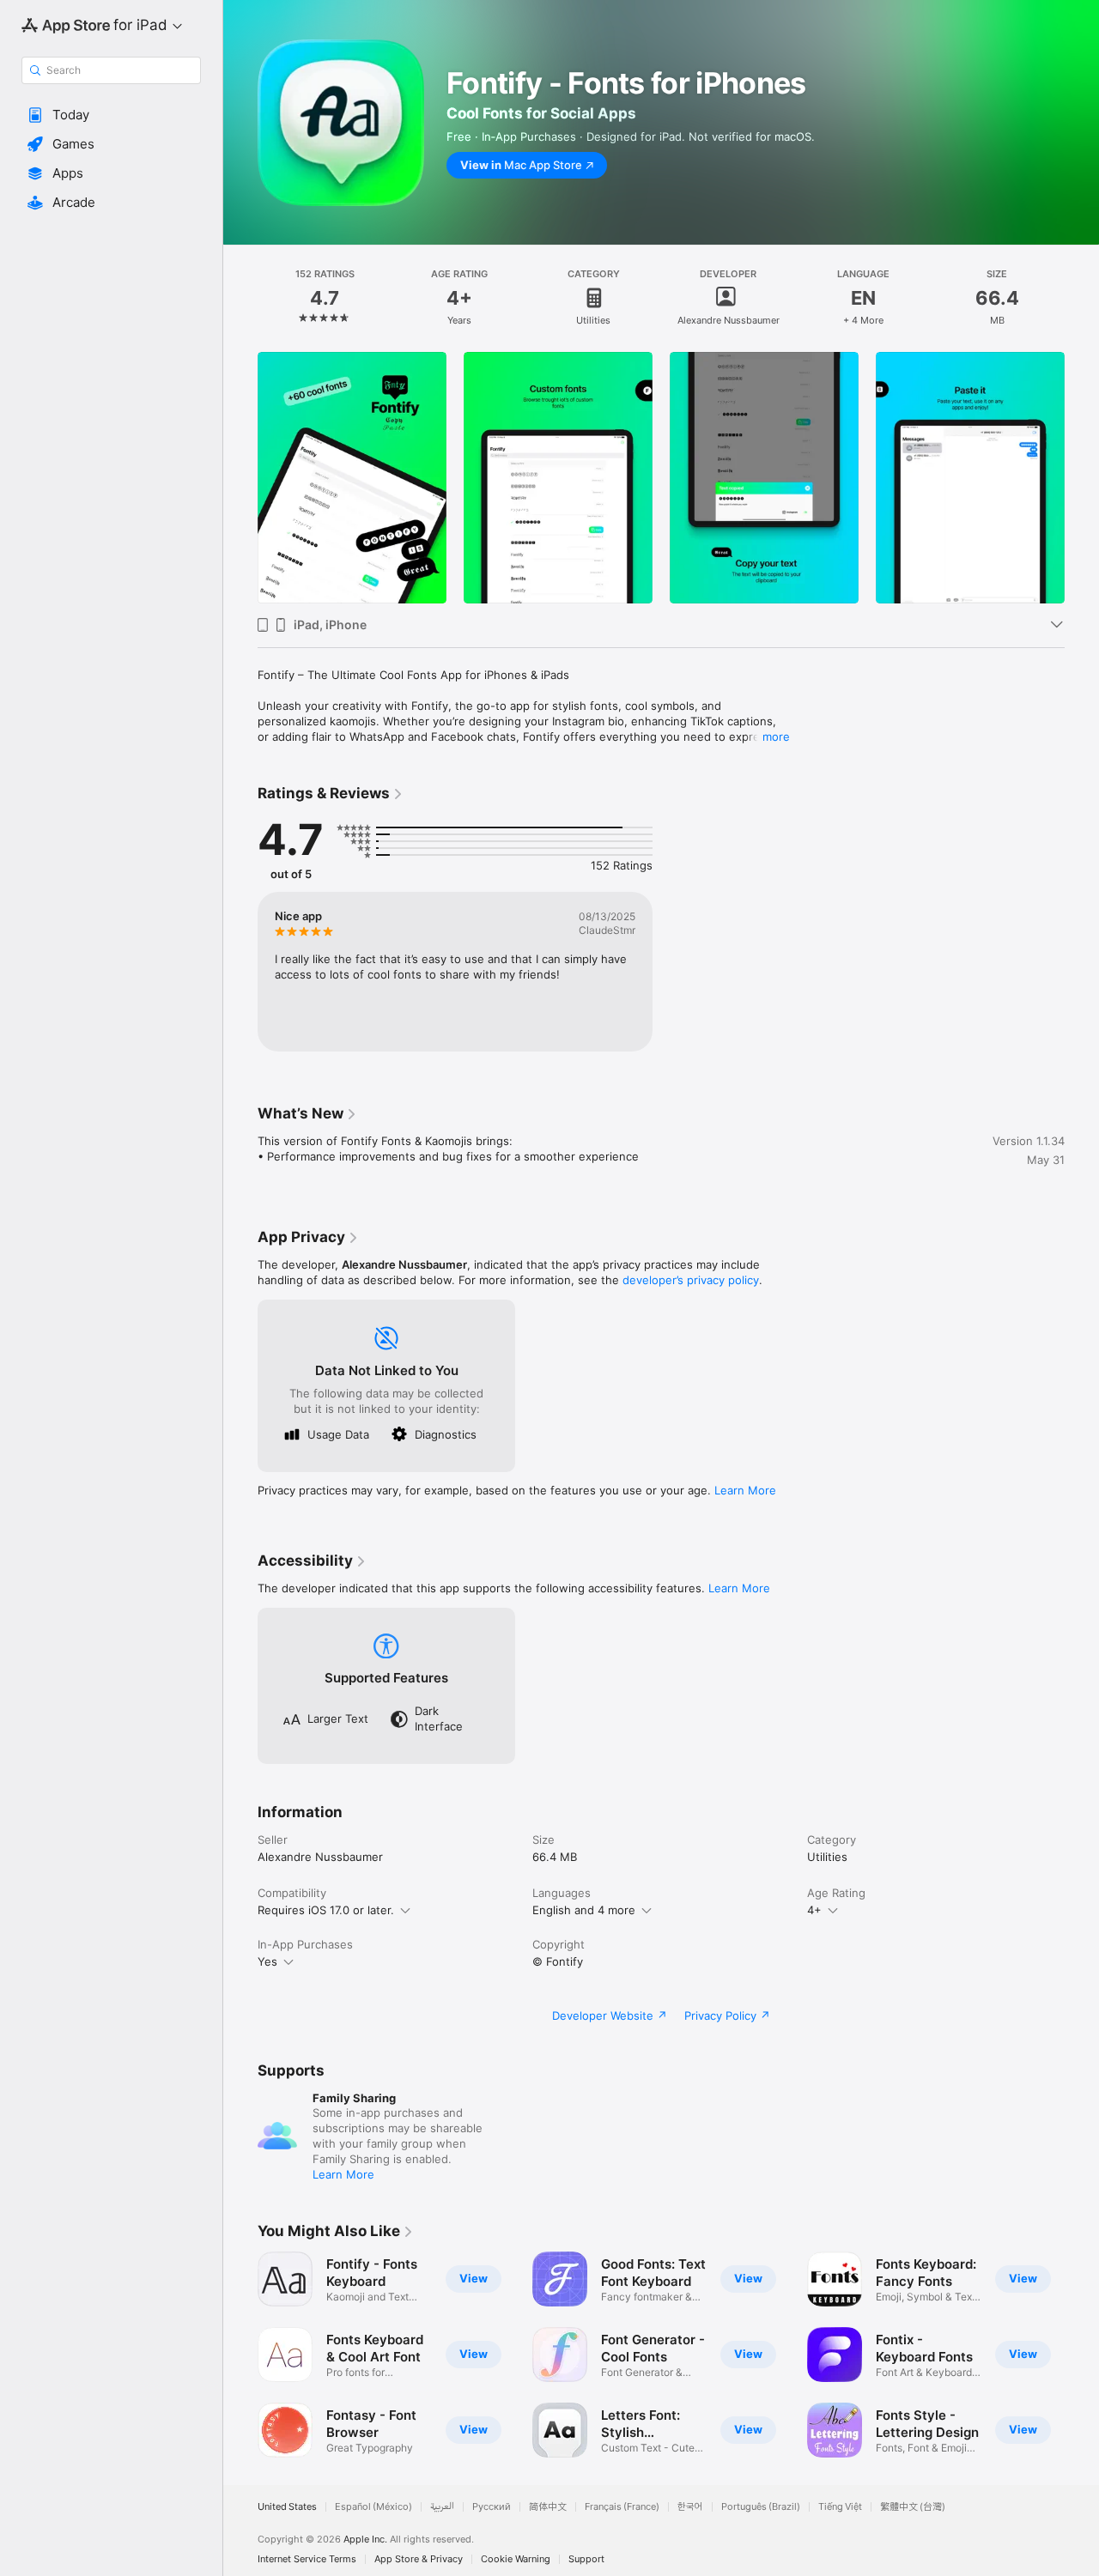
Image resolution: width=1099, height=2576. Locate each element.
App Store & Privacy (419, 2559)
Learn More (745, 1490)
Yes (267, 1961)
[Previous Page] (240, 2355)
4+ (814, 1910)
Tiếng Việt (840, 2507)
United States (287, 2507)
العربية (442, 2507)
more (776, 736)
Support (586, 2559)
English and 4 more (584, 1910)
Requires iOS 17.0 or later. (326, 1910)
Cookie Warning (516, 2559)
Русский (492, 2507)
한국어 (690, 2507)
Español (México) (373, 2507)
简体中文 (548, 2507)
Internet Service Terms (307, 2559)
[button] (111, 115)
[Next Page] (1082, 2355)
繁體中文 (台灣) (913, 2507)
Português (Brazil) (761, 2507)
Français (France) (622, 2507)
